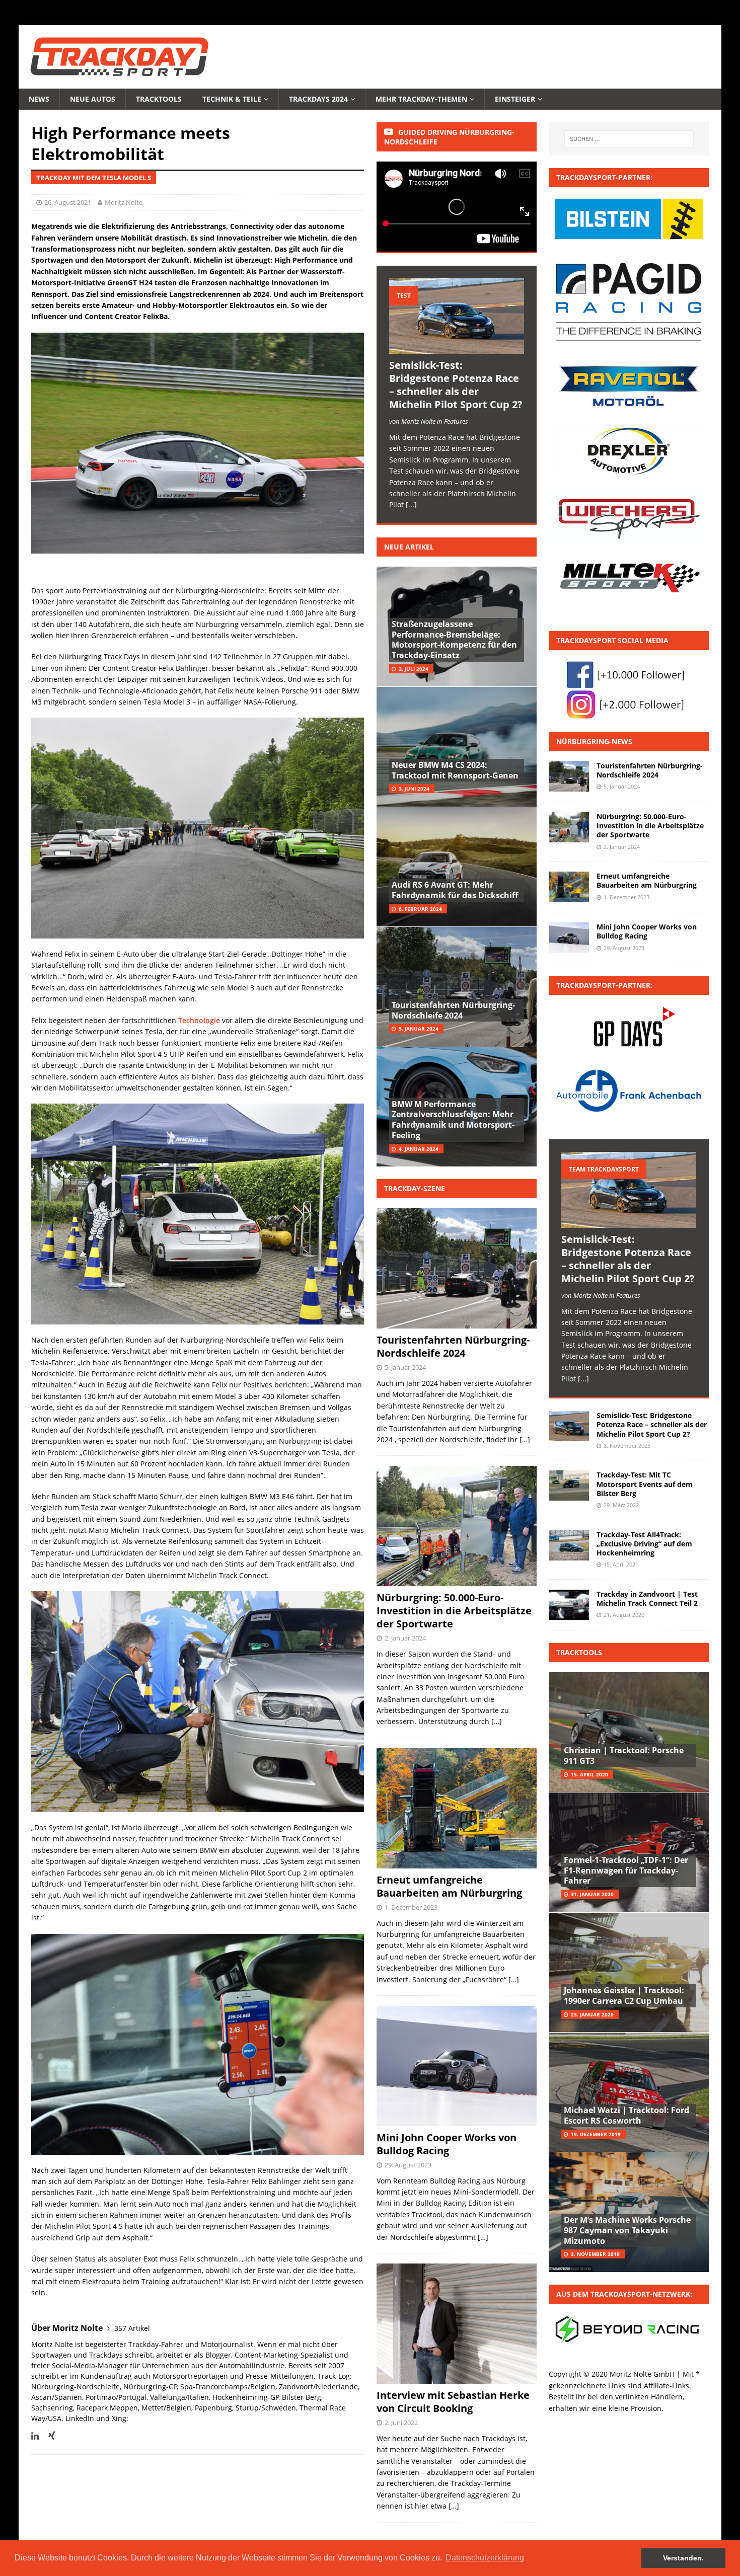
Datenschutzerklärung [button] (485, 2558)
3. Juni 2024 (414, 789)
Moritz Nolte (124, 202)
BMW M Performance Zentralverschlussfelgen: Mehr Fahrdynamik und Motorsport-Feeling (453, 1120)
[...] (411, 504)
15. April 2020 (589, 1774)
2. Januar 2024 (405, 1638)
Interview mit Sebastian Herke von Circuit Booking (453, 2402)
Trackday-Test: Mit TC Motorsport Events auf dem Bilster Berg (645, 1484)
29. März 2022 (621, 1505)
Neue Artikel (409, 547)
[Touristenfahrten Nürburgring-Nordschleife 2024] (569, 776)
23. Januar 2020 (592, 2014)
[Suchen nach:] (629, 139)
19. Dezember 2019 (596, 2134)
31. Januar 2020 (592, 1894)
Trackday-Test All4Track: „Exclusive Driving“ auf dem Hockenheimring (644, 1544)
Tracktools (159, 99)
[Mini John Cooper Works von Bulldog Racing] (569, 938)
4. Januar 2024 (419, 1149)
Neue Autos (93, 99)
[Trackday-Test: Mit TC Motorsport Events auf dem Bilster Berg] (569, 1486)
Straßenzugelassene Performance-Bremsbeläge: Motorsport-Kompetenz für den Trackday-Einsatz (454, 640)
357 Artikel (132, 2328)
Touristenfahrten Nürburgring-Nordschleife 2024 (453, 1010)
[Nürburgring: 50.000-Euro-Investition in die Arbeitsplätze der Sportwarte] (569, 827)
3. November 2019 (595, 2254)
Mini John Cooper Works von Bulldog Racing (447, 2144)
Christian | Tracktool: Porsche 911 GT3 (624, 1755)
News (39, 99)
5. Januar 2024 (419, 1029)
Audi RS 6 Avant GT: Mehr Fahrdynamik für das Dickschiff (455, 890)
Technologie (199, 1020)
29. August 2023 (408, 2165)
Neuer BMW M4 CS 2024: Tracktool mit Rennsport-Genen (455, 770)
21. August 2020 (624, 1615)
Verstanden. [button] (683, 2558)
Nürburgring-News (594, 741)
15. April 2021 (621, 1564)
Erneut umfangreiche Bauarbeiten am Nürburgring (449, 1886)
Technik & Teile (232, 99)
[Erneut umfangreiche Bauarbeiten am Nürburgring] (569, 887)
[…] (525, 1439)
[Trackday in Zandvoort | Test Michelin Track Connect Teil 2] (569, 1605)
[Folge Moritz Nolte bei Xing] (48, 2436)
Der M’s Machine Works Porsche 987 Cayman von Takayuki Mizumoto (627, 2230)
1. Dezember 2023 (411, 1907)
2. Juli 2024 (414, 669)
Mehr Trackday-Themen (421, 99)
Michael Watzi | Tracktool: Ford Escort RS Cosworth (626, 2115)
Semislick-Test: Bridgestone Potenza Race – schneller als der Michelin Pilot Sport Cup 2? (456, 385)
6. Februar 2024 (420, 909)
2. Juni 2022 (401, 2423)
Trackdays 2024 (318, 99)
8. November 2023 (627, 1446)
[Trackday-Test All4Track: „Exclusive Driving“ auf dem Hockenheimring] (569, 1545)
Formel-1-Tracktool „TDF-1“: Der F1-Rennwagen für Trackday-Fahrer (626, 1870)
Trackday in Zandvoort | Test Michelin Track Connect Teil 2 (647, 1598)
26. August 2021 (68, 202)
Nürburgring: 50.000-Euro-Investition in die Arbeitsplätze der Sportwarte (454, 1611)
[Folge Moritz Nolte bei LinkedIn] (35, 2436)
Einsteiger (515, 99)
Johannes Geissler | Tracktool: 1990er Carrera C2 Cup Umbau (624, 1996)
